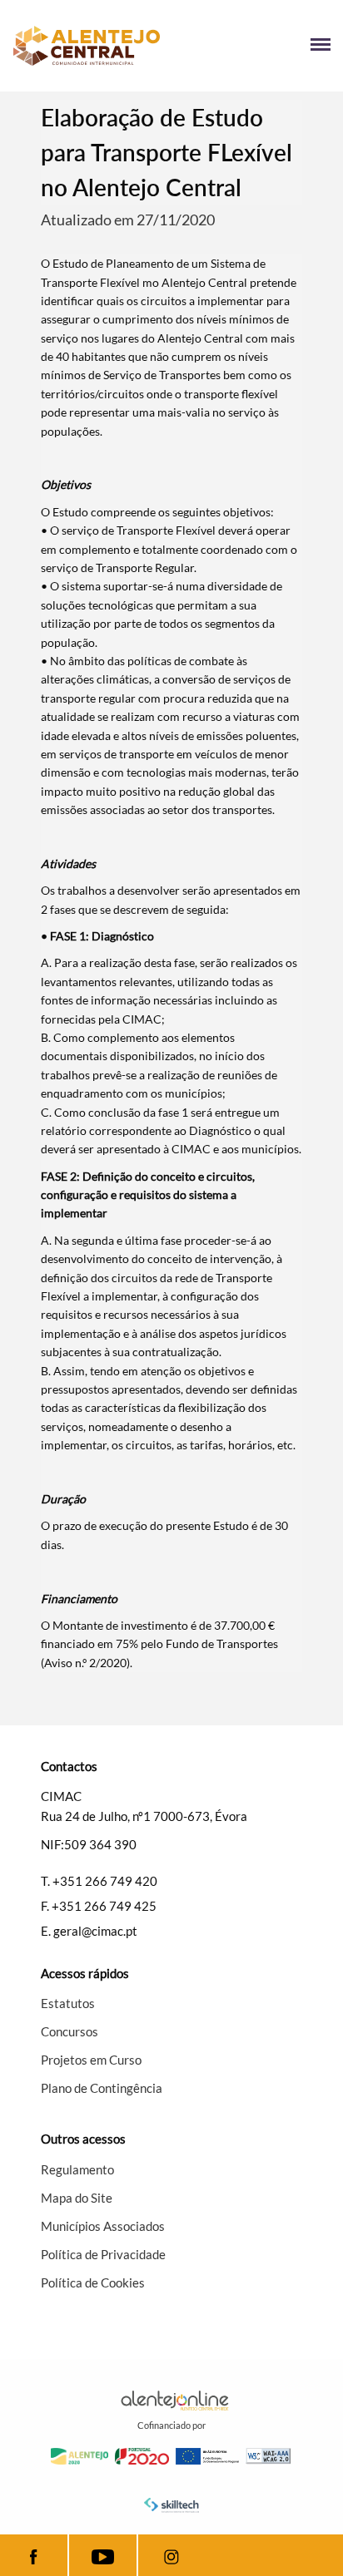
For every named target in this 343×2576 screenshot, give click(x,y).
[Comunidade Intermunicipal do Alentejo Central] (92, 46)
